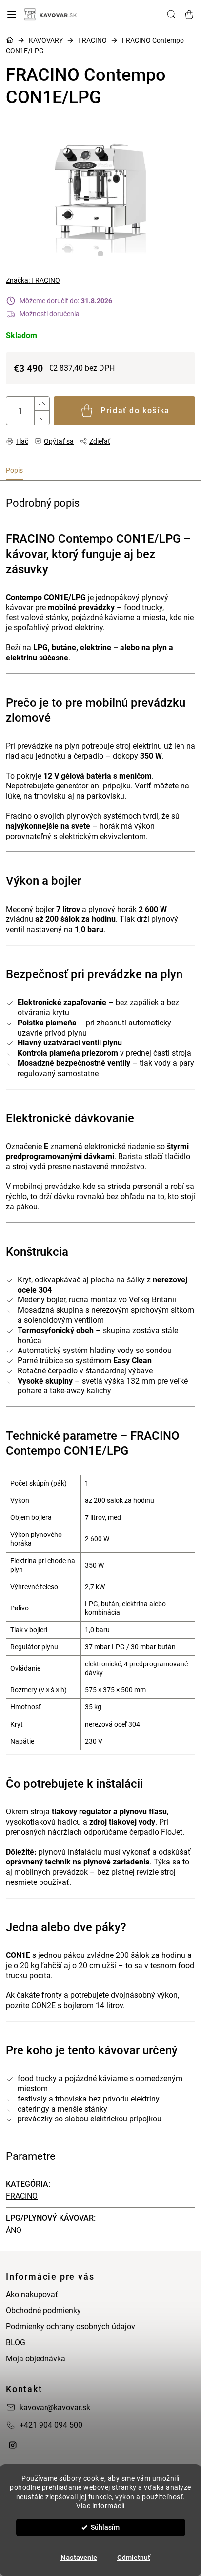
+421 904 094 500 (51, 2425)
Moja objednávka (36, 2359)
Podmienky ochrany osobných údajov (70, 2327)
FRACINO (22, 2196)
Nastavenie (79, 2558)
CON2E (43, 2005)
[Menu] (12, 15)
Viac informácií (100, 2506)
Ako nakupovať (32, 2294)
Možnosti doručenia (50, 314)
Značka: (33, 280)
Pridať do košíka (135, 411)
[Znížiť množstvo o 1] (41, 418)
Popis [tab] (14, 470)
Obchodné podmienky (43, 2311)
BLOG (16, 2343)
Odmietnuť (134, 2558)
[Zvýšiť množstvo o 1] (41, 404)
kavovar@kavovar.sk (55, 2407)
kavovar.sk (13, 2445)
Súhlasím (105, 2527)
